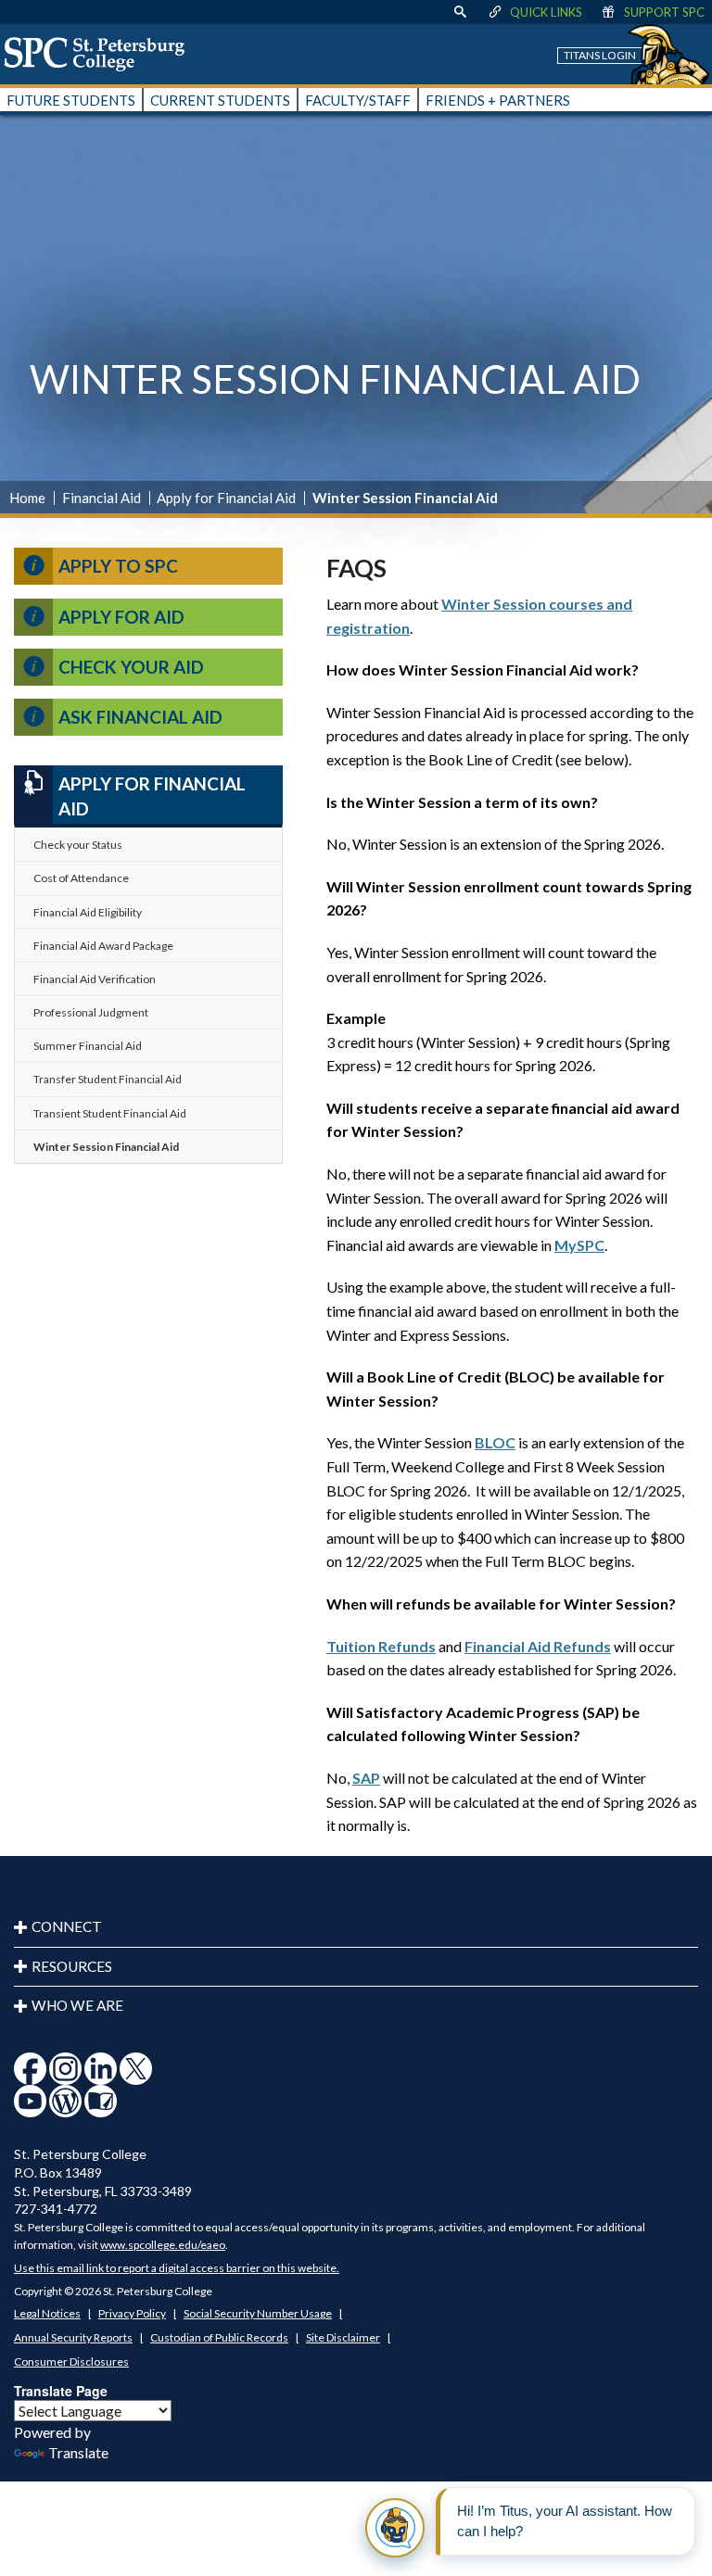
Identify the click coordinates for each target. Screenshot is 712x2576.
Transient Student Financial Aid (110, 1113)
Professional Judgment (91, 1012)
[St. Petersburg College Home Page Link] (101, 54)
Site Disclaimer (343, 2337)
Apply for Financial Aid (226, 498)
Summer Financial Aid (88, 1046)
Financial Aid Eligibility (88, 912)
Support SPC (664, 12)
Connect (67, 1926)
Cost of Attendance (81, 878)
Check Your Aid (131, 667)
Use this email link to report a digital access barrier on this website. (177, 2268)
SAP (366, 1778)
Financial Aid (102, 498)
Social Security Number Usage (258, 2313)
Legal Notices (47, 2313)
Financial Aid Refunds (538, 1646)
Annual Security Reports (73, 2337)
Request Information (178, 1873)
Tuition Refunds (381, 1646)
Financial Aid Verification (95, 979)
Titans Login (600, 55)
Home (27, 498)
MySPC (579, 1245)
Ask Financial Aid (140, 717)
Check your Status (78, 845)
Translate (78, 2452)
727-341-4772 (56, 2209)
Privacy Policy (132, 2313)
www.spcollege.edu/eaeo (163, 2245)
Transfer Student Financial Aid (108, 1079)
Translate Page (61, 2391)
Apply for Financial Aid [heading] (152, 796)
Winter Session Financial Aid (106, 1147)
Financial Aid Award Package (103, 946)
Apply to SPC (118, 566)
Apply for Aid (121, 617)
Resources (72, 1966)
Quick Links (546, 12)
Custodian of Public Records (219, 2337)
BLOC (495, 1442)
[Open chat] (395, 2528)
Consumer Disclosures (71, 2361)
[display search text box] (460, 12)
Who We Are (77, 2005)
